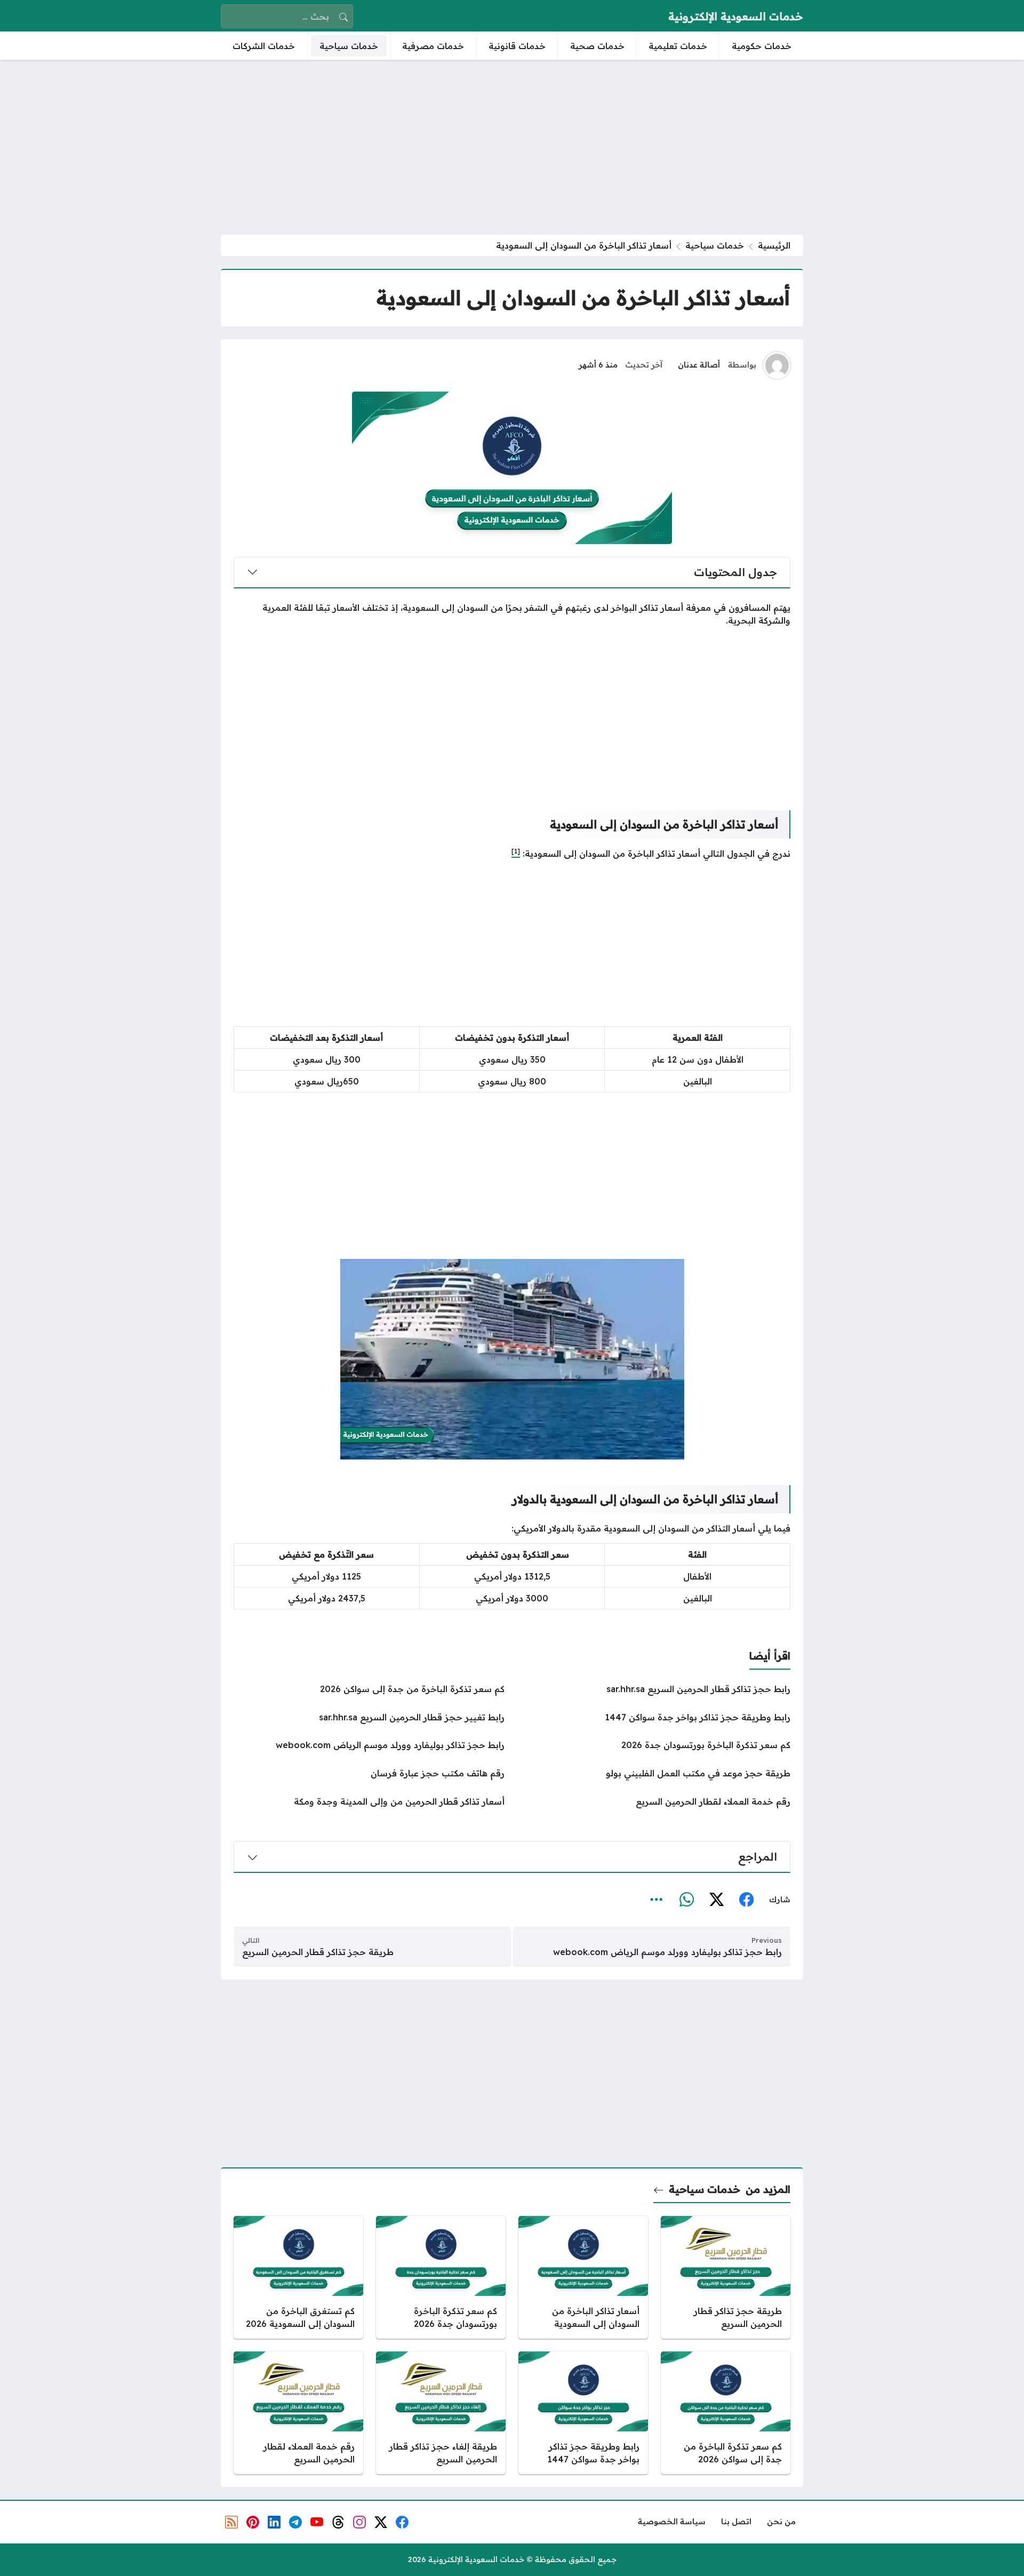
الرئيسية (774, 245)
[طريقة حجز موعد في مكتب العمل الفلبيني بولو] (655, 1773)
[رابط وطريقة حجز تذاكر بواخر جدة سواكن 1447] (655, 1717)
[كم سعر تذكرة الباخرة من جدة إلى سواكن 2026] (369, 1689)
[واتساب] (686, 1900)
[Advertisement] (512, 147)
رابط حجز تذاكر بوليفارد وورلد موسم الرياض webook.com (667, 1952)
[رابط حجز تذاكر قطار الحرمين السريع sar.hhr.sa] (655, 1689)
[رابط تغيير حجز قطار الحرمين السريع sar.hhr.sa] (369, 1717)
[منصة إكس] (716, 1900)
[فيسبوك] (746, 1900)
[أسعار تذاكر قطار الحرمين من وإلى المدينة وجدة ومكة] (369, 1801)
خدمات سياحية (715, 245)
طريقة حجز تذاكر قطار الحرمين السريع (318, 1952)
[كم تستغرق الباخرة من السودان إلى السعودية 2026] (298, 2277)
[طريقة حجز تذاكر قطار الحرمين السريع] (726, 2277)
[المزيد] (657, 1900)
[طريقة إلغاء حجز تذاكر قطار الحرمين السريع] (441, 2413)
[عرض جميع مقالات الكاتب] (777, 365)
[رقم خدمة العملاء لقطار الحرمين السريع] (655, 1801)
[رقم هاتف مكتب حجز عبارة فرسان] (369, 1773)
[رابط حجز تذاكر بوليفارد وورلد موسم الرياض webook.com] (369, 1745)
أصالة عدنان (699, 365)
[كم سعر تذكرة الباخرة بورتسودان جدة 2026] (655, 1745)
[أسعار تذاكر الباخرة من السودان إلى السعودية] (583, 2277)
